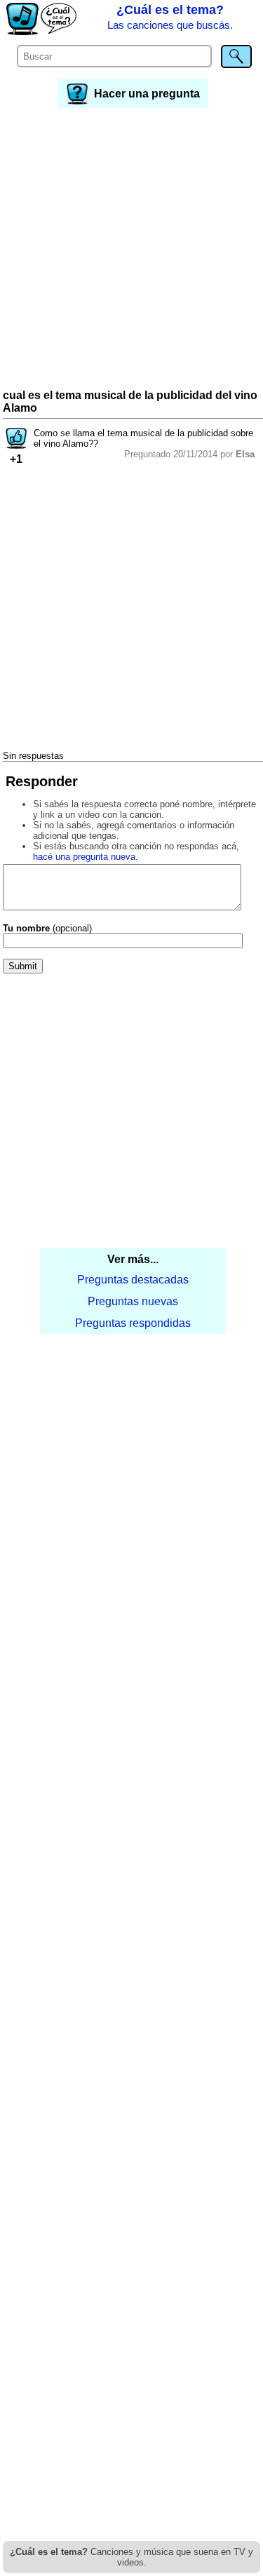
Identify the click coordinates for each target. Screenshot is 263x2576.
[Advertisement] (131, 250)
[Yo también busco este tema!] (16, 445)
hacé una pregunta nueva (84, 857)
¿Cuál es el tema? (170, 17)
